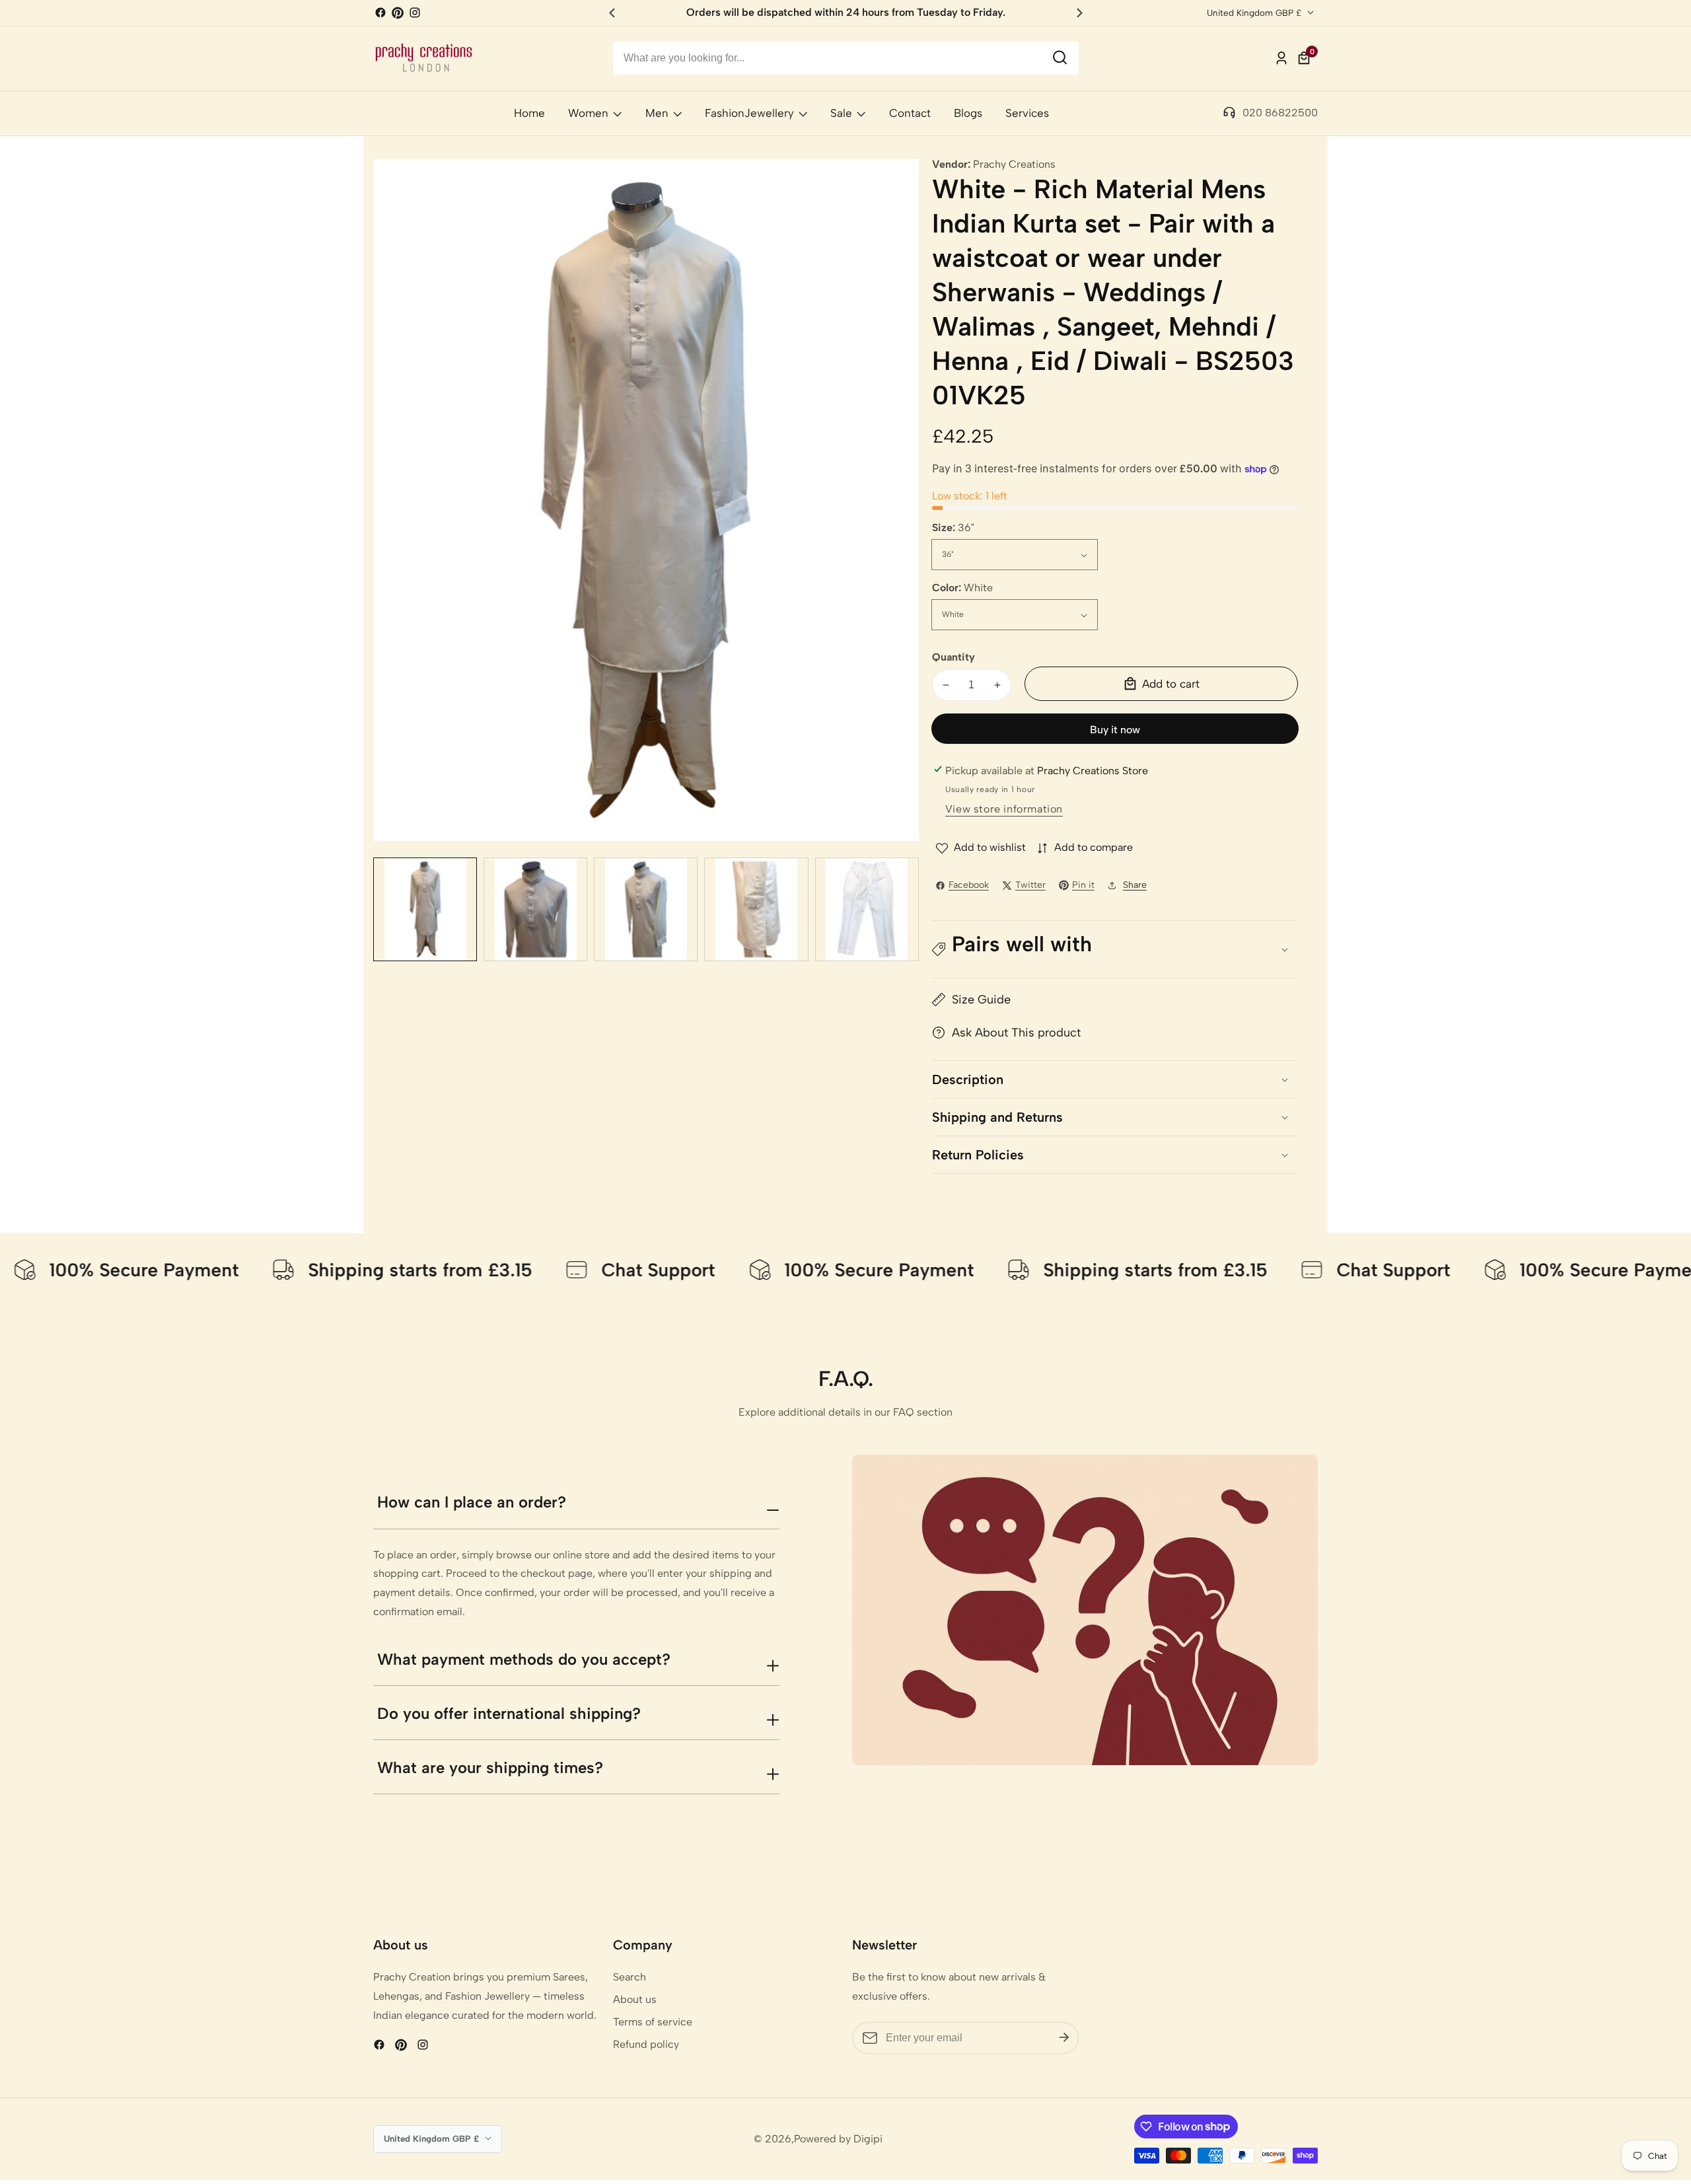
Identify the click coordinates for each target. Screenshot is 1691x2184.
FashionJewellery (749, 113)
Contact (910, 113)
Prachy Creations (1014, 164)
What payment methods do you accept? (524, 1659)
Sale (841, 113)
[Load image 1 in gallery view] (425, 909)
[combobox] (846, 58)
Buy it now (1115, 730)
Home (529, 113)
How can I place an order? (472, 1502)
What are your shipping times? (490, 1767)
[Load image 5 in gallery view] (867, 909)
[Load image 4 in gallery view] (756, 909)
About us (635, 1999)
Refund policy (646, 2044)
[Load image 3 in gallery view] (646, 909)
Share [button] (1135, 885)
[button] (1115, 950)
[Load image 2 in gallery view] (535, 909)
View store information (1004, 809)
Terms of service (653, 2022)
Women (588, 113)
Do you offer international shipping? (509, 1713)
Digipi (868, 2139)
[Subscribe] (1064, 2038)
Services (1027, 113)
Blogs (968, 113)
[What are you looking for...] (1060, 58)
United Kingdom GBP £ (1255, 13)
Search (630, 1977)
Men (657, 113)
